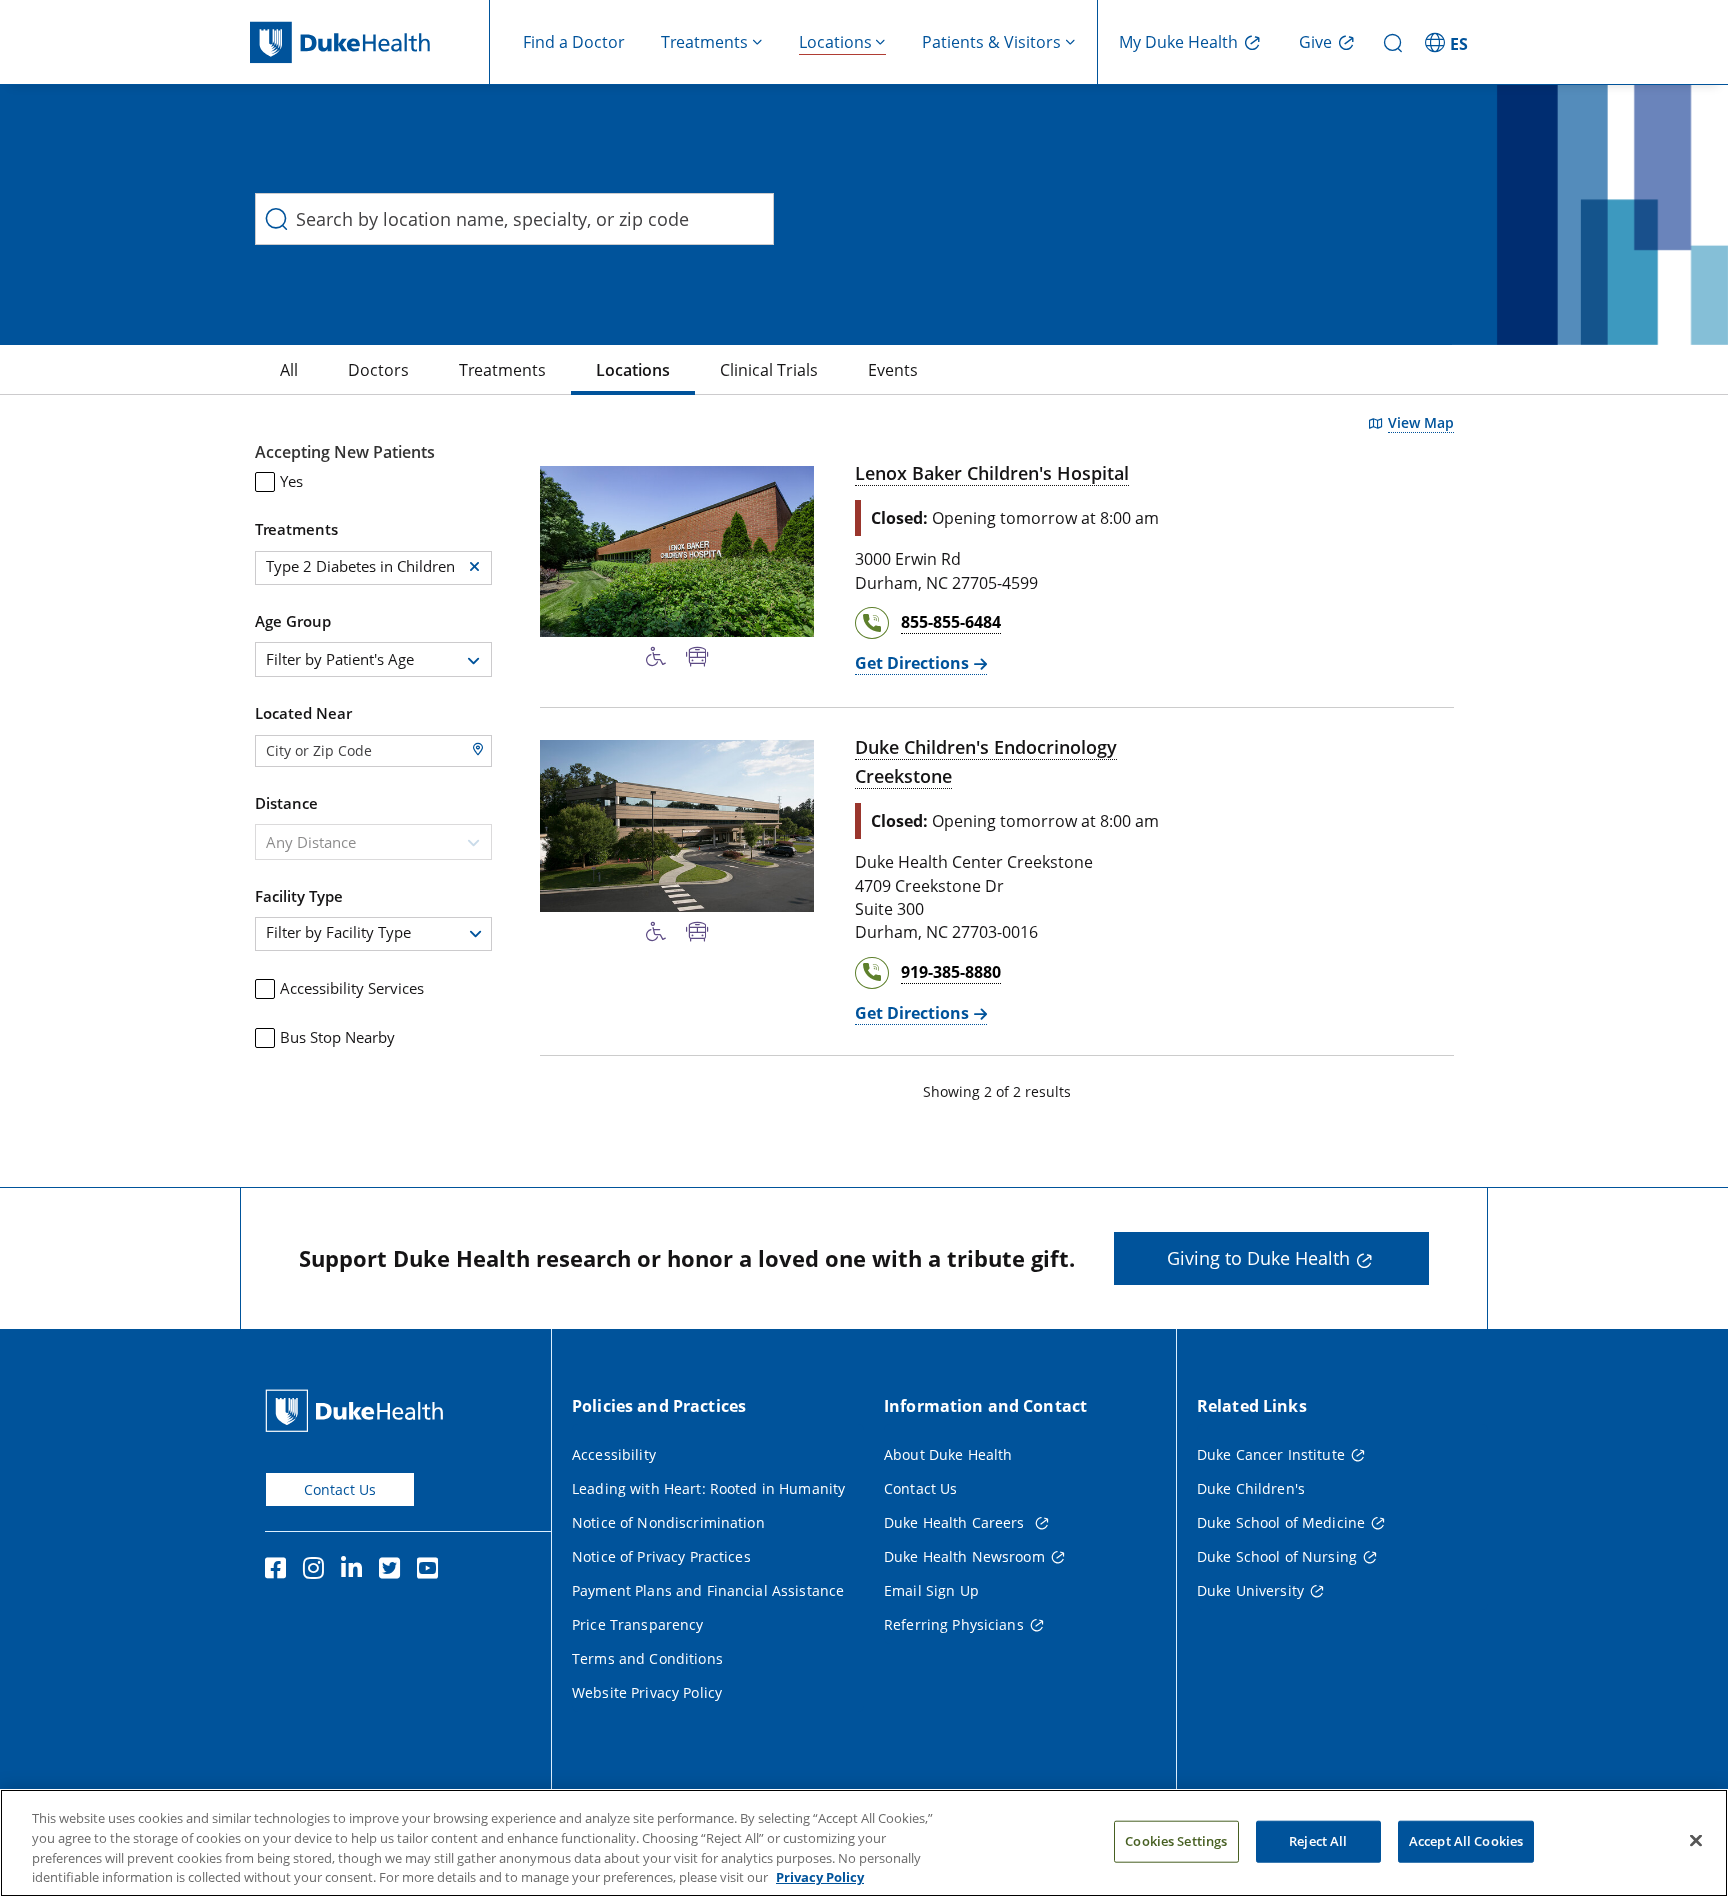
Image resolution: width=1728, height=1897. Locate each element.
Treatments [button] (704, 42)
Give (1315, 42)
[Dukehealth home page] (370, 42)
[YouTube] (432, 1571)
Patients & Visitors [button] (991, 42)
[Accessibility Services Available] (656, 657)
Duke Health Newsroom (964, 1556)
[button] (1449, 42)
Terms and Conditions (647, 1658)
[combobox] (373, 659)
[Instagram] (318, 1571)
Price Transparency (638, 1624)
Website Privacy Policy (647, 1692)
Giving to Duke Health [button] (1258, 1258)
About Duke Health (948, 1454)
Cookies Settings (1176, 1841)
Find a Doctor (574, 42)
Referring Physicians (954, 1624)
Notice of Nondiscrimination (668, 1522)
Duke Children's (1251, 1488)
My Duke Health (1178, 42)
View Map (1421, 422)
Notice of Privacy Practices (661, 1556)
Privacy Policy (820, 1876)
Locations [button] (835, 42)
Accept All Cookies (1466, 1841)
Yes (291, 481)
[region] (864, 1843)
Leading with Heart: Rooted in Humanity (708, 1488)
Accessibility (614, 1454)
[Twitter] (394, 1571)
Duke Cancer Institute (1271, 1454)
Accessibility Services (352, 988)
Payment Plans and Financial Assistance (708, 1590)
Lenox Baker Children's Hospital (992, 473)
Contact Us (340, 1489)
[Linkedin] (356, 1571)
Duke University (1250, 1590)
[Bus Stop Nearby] (697, 657)
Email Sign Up (931, 1590)
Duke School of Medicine (1281, 1522)
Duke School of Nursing (1277, 1556)
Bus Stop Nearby (337, 1037)
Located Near (303, 713)
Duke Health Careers (956, 1522)
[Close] (1696, 1840)
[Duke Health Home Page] (358, 1410)
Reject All (1318, 1841)
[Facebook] (280, 1571)
